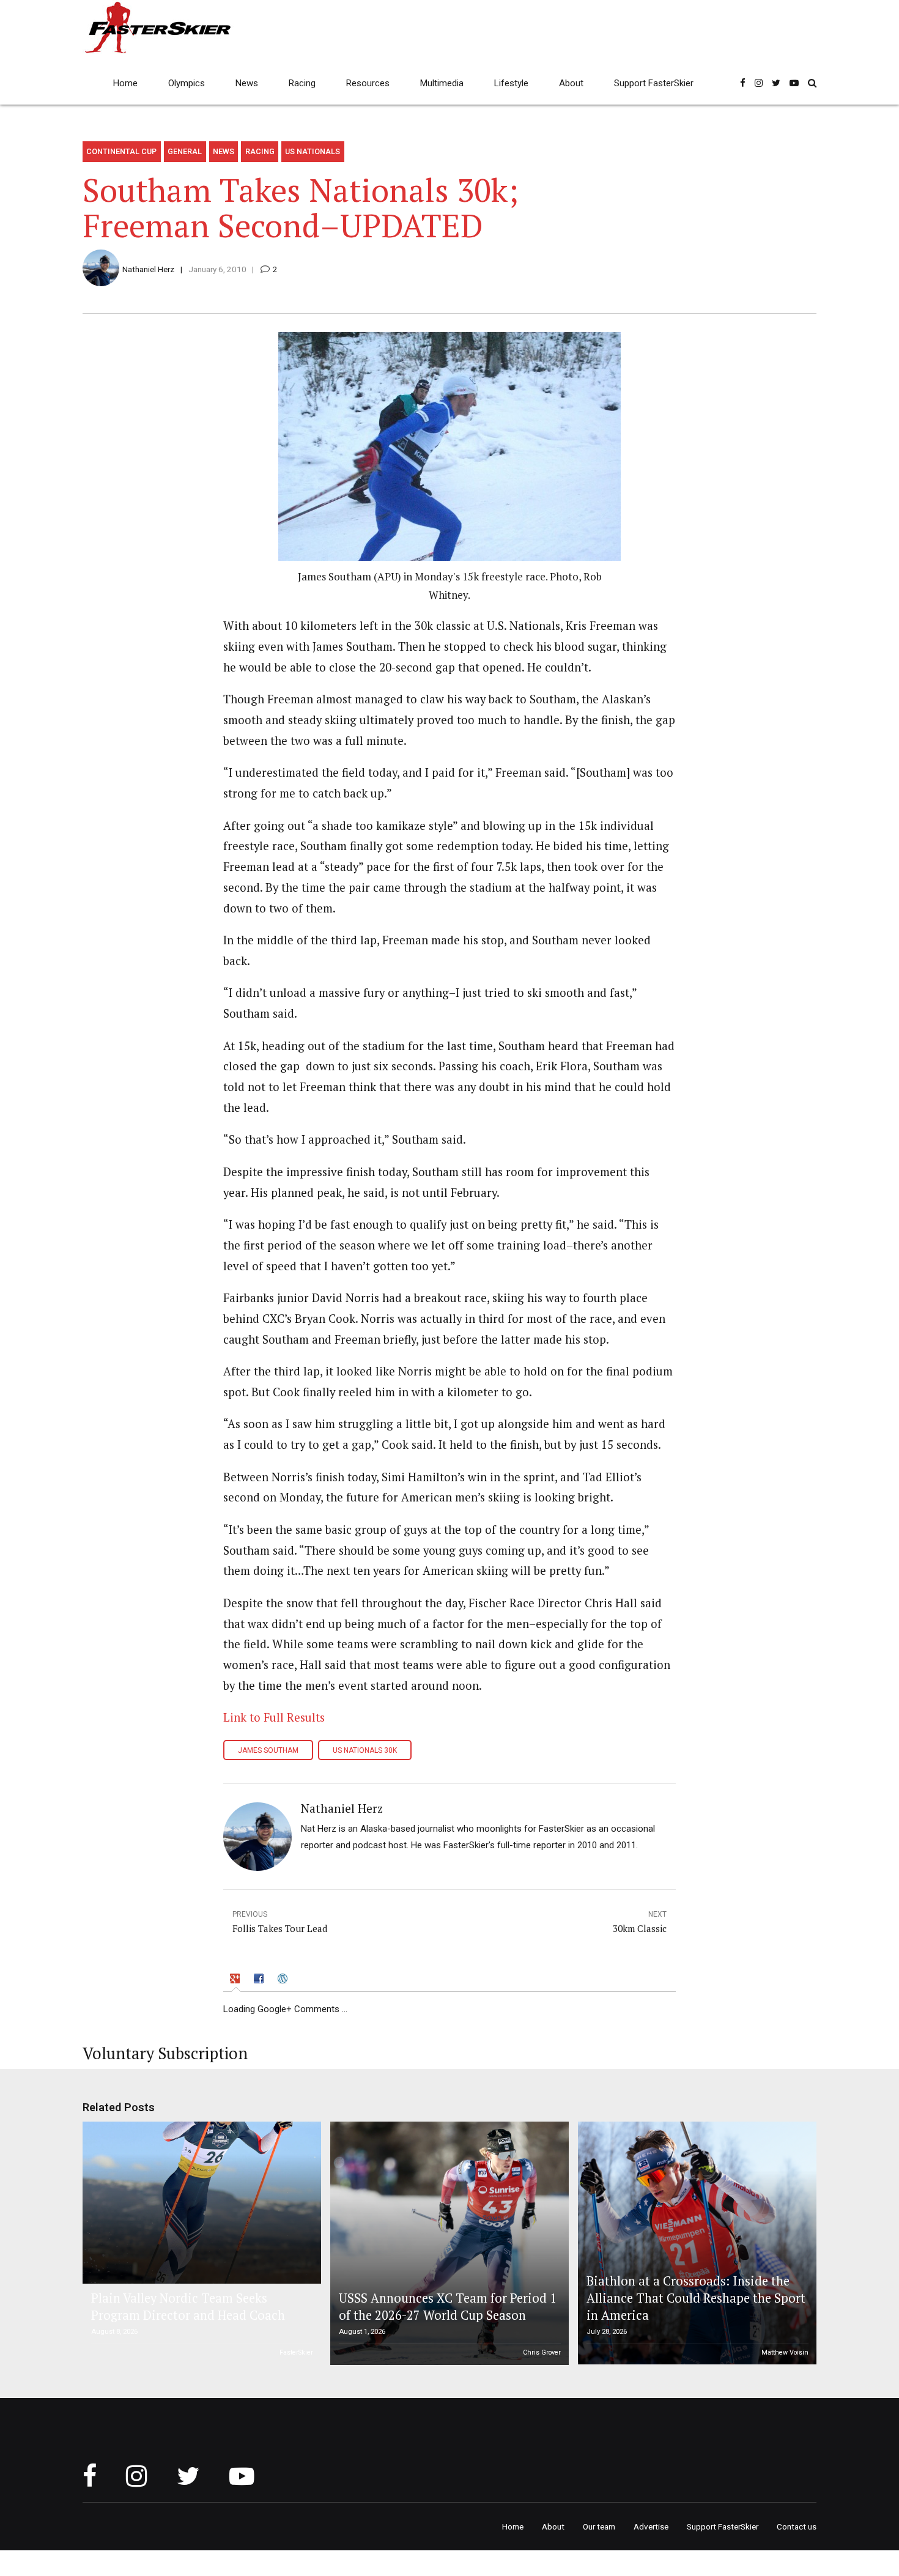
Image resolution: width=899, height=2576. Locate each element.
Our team (599, 2526)
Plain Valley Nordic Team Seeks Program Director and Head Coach (188, 2307)
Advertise (651, 2526)
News (247, 83)
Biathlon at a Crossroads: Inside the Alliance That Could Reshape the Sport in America (696, 2298)
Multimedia (442, 83)
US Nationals (313, 151)
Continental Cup (121, 151)
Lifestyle (511, 83)
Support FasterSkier (654, 83)
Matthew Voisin (785, 2352)
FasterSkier (296, 2352)
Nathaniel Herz (148, 269)
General (185, 151)
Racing (302, 83)
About (571, 83)
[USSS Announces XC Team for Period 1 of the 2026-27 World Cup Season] (448, 2243)
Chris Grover (542, 2352)
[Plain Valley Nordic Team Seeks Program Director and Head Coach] (200, 2203)
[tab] (236, 1980)
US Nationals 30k (365, 1750)
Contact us (797, 2526)
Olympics (187, 83)
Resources (368, 83)
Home (125, 83)
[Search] (812, 83)
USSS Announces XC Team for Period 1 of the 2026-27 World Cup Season (448, 2307)
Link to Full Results (274, 1717)
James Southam (268, 1750)
